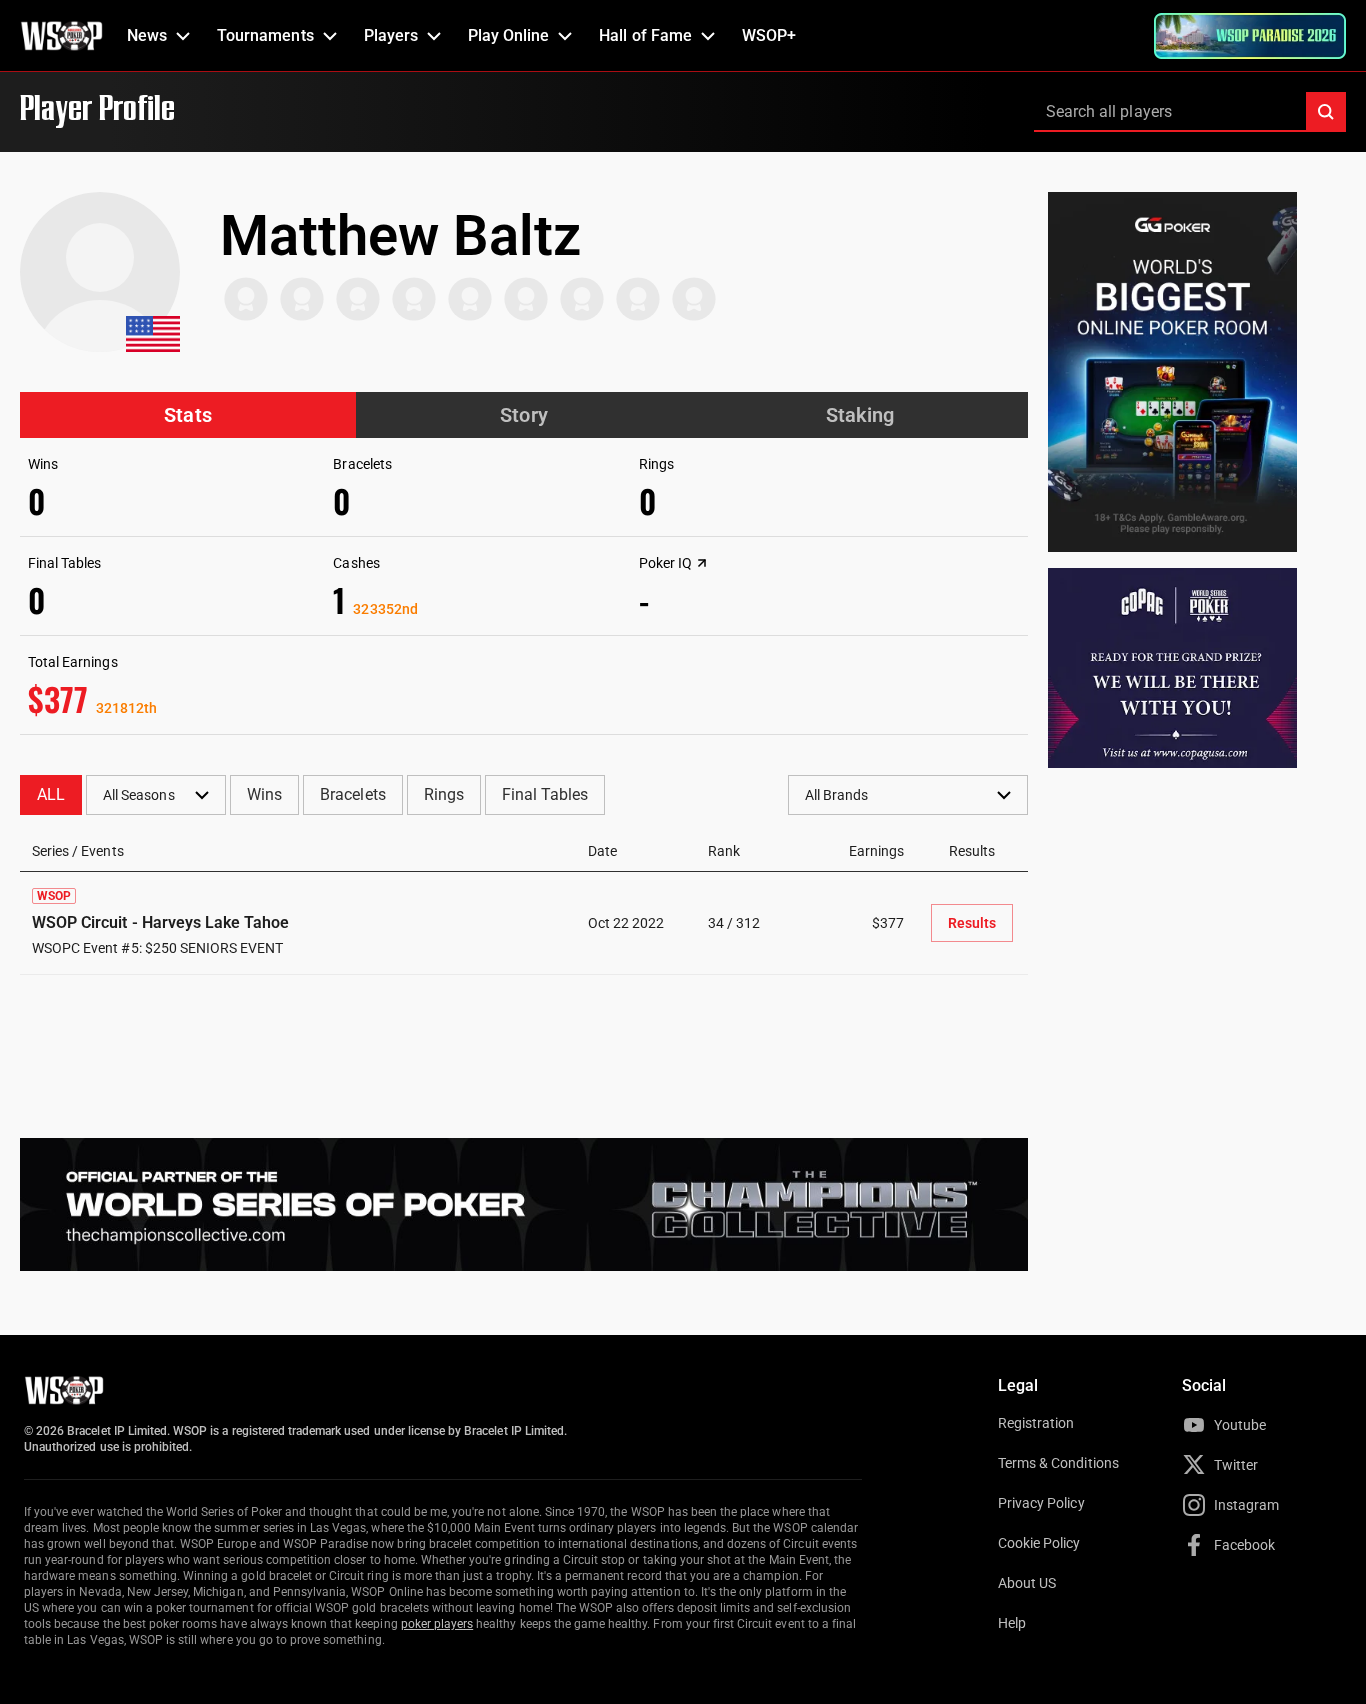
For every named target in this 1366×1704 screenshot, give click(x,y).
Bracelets (352, 794)
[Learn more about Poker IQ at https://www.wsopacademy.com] (702, 563)
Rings (444, 794)
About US (1027, 1583)
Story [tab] (523, 415)
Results (972, 923)
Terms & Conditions (1058, 1463)
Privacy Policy (1041, 1503)
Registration (1036, 1423)
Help (1012, 1623)
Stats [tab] (187, 415)
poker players (437, 1624)
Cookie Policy (1039, 1543)
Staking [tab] (860, 415)
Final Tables (545, 794)
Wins (264, 794)
